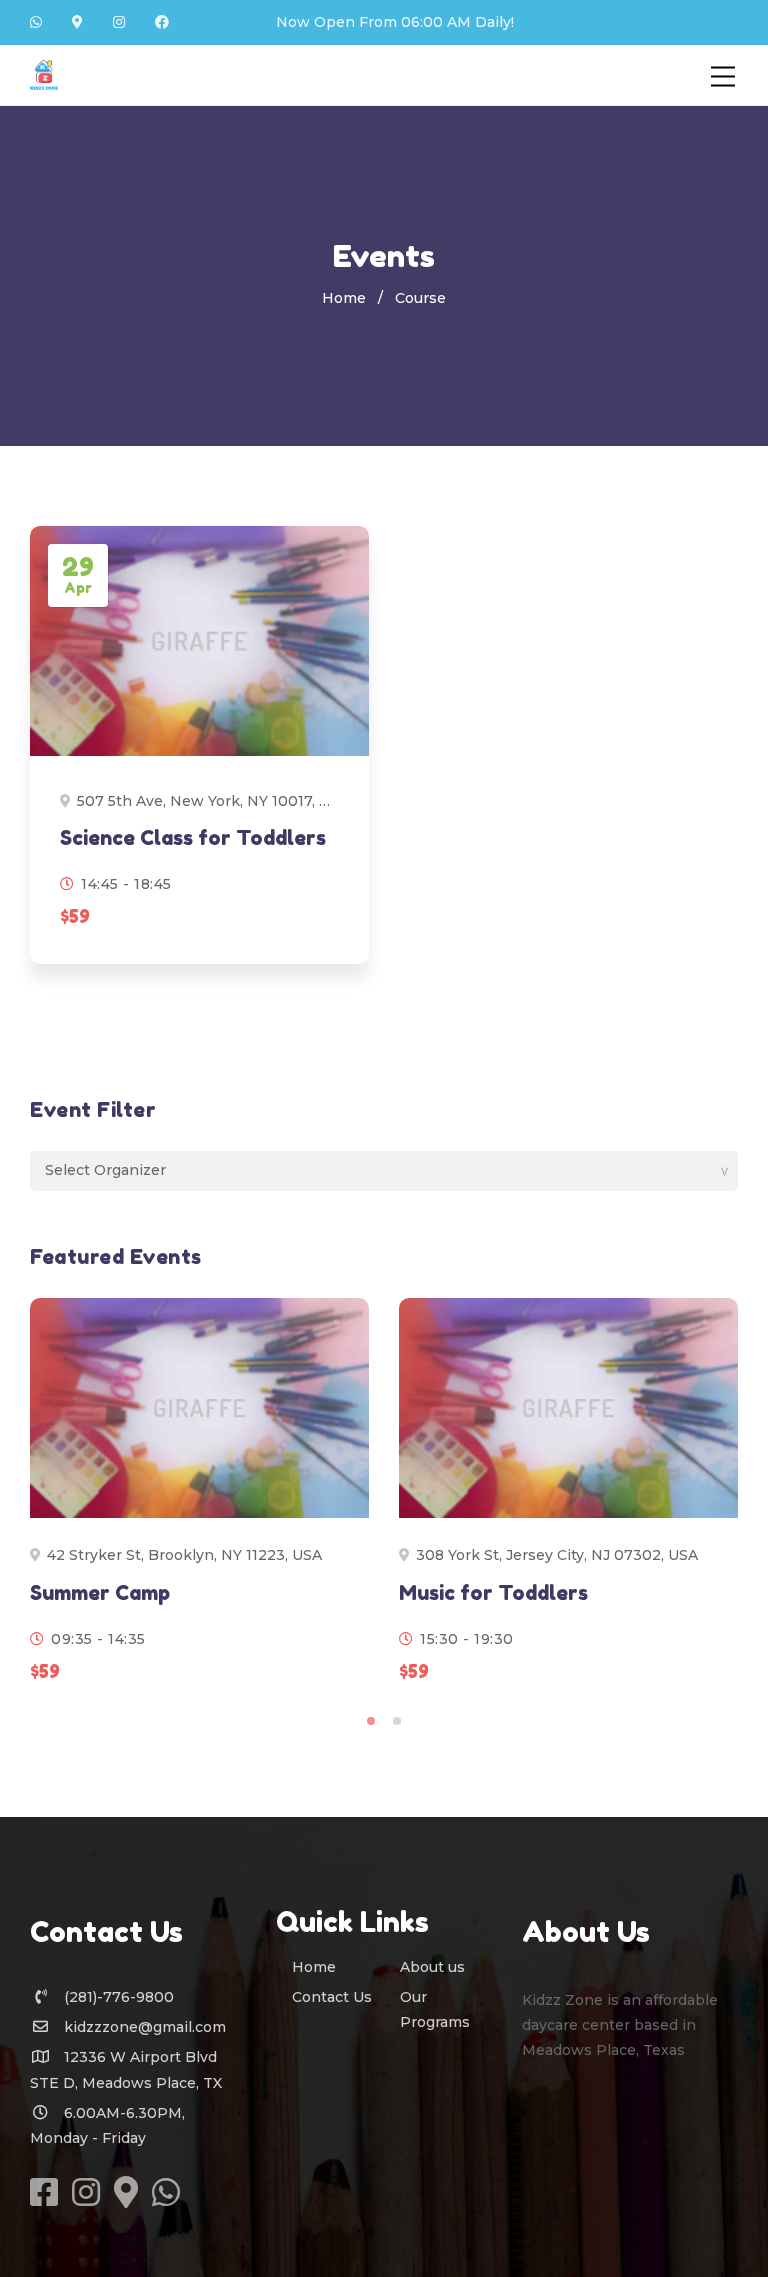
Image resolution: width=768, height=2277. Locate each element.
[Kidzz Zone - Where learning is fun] (44, 74)
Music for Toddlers (493, 1593)
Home (344, 298)
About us (432, 1967)
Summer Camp (100, 1593)
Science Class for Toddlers (193, 838)
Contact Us (332, 1997)
